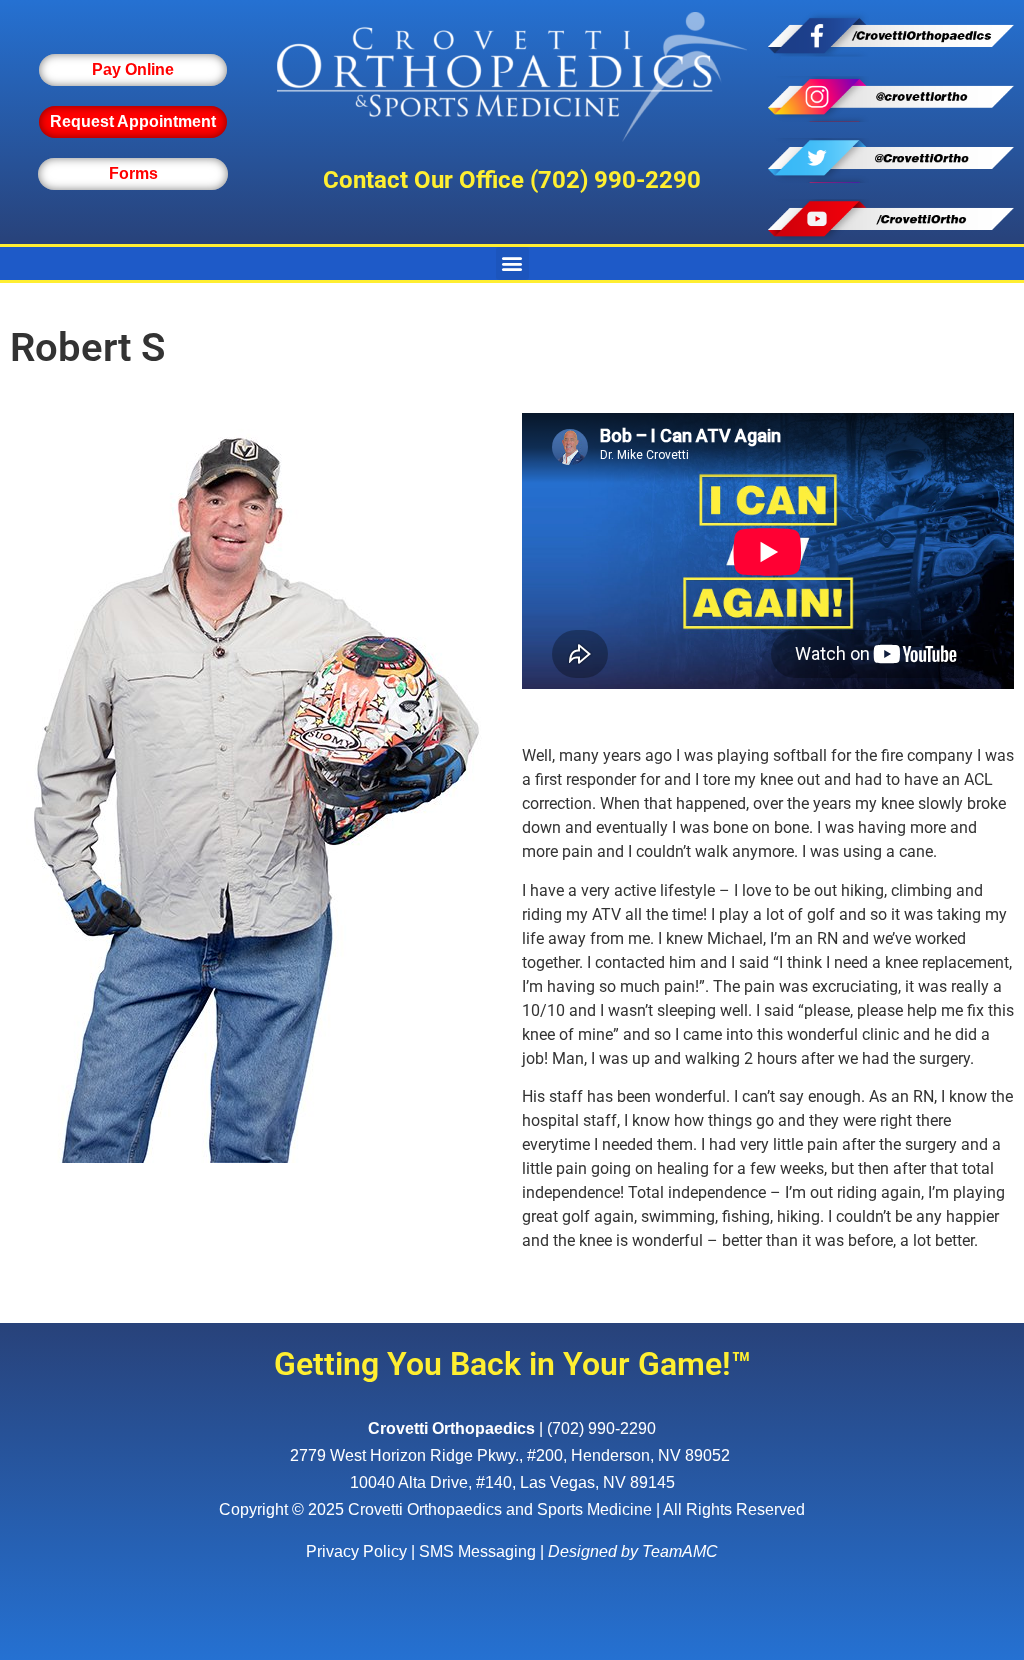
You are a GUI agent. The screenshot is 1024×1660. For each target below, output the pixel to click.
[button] (512, 263)
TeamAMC (680, 1551)
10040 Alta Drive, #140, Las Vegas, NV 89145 (512, 1482)
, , (510, 1455)
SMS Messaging (477, 1551)
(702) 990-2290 (615, 180)
